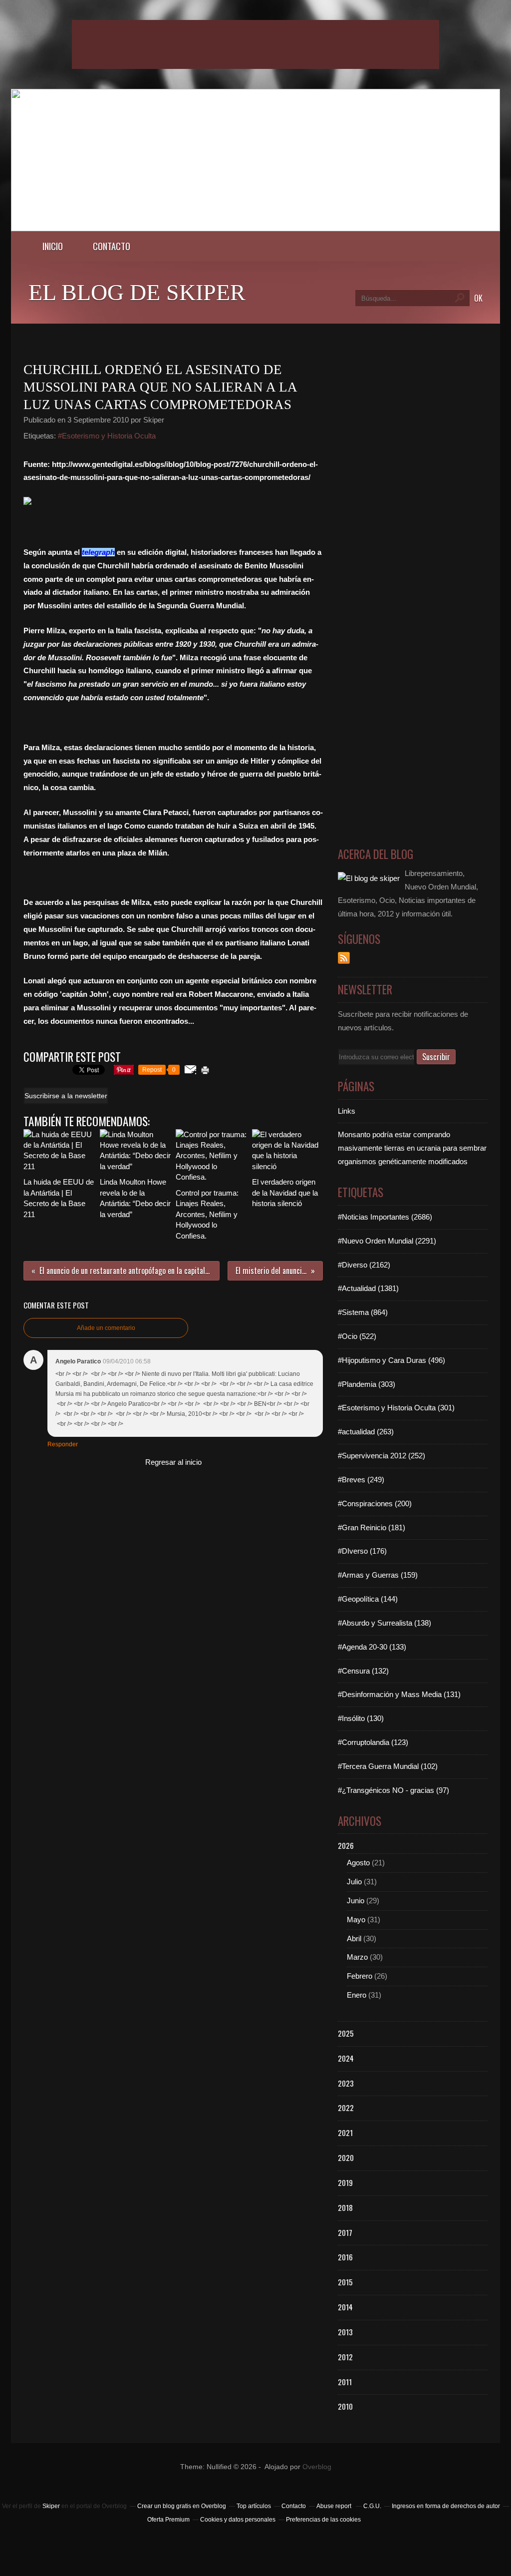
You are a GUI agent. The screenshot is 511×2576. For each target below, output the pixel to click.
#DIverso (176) (362, 1551)
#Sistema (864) (363, 1312)
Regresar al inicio (173, 1462)
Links (347, 1111)
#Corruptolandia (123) (373, 1742)
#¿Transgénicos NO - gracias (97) (393, 1790)
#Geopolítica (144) (368, 1599)
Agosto (358, 1863)
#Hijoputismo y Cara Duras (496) (391, 1360)
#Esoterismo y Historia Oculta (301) (396, 1408)
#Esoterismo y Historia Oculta (107, 436)
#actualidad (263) (366, 1432)
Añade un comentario (106, 1328)
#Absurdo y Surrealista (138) (384, 1623)
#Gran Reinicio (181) (372, 1527)
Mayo (356, 1920)
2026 (346, 1845)
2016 (345, 2257)
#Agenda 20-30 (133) (372, 1647)
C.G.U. (372, 2506)
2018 (345, 2207)
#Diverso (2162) (364, 1265)
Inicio (53, 246)
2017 (345, 2232)
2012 (345, 2357)
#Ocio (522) (357, 1336)
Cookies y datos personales (238, 2520)
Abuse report (335, 2506)
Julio (354, 1882)
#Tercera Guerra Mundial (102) (388, 1766)
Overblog (317, 2467)
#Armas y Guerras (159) (378, 1575)
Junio (356, 1901)
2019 (345, 2182)
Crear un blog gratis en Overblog (182, 2506)
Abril (354, 1938)
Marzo (357, 1957)
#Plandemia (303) (367, 1384)
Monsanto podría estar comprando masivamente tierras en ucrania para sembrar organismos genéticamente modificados (412, 1148)
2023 (346, 2083)
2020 (346, 2157)
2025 (346, 2033)
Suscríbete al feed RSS (344, 958)
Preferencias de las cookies (323, 2520)
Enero (357, 1995)
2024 (346, 2058)
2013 (345, 2332)
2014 (345, 2307)
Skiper (51, 2506)
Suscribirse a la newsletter (66, 1096)
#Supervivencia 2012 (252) (382, 1456)
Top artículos (254, 2506)
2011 (345, 2382)
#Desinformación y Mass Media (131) (399, 1694)
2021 (345, 2133)
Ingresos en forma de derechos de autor (446, 2506)
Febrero (360, 1976)
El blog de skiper (137, 292)
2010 (345, 2406)
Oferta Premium (168, 2520)
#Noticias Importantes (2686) (385, 1217)
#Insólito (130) (361, 1718)
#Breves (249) (361, 1480)
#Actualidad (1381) (368, 1288)
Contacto (112, 246)
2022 (346, 2108)
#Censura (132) (363, 1671)
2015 (345, 2282)
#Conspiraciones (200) (375, 1503)
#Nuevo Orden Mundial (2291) (387, 1241)
